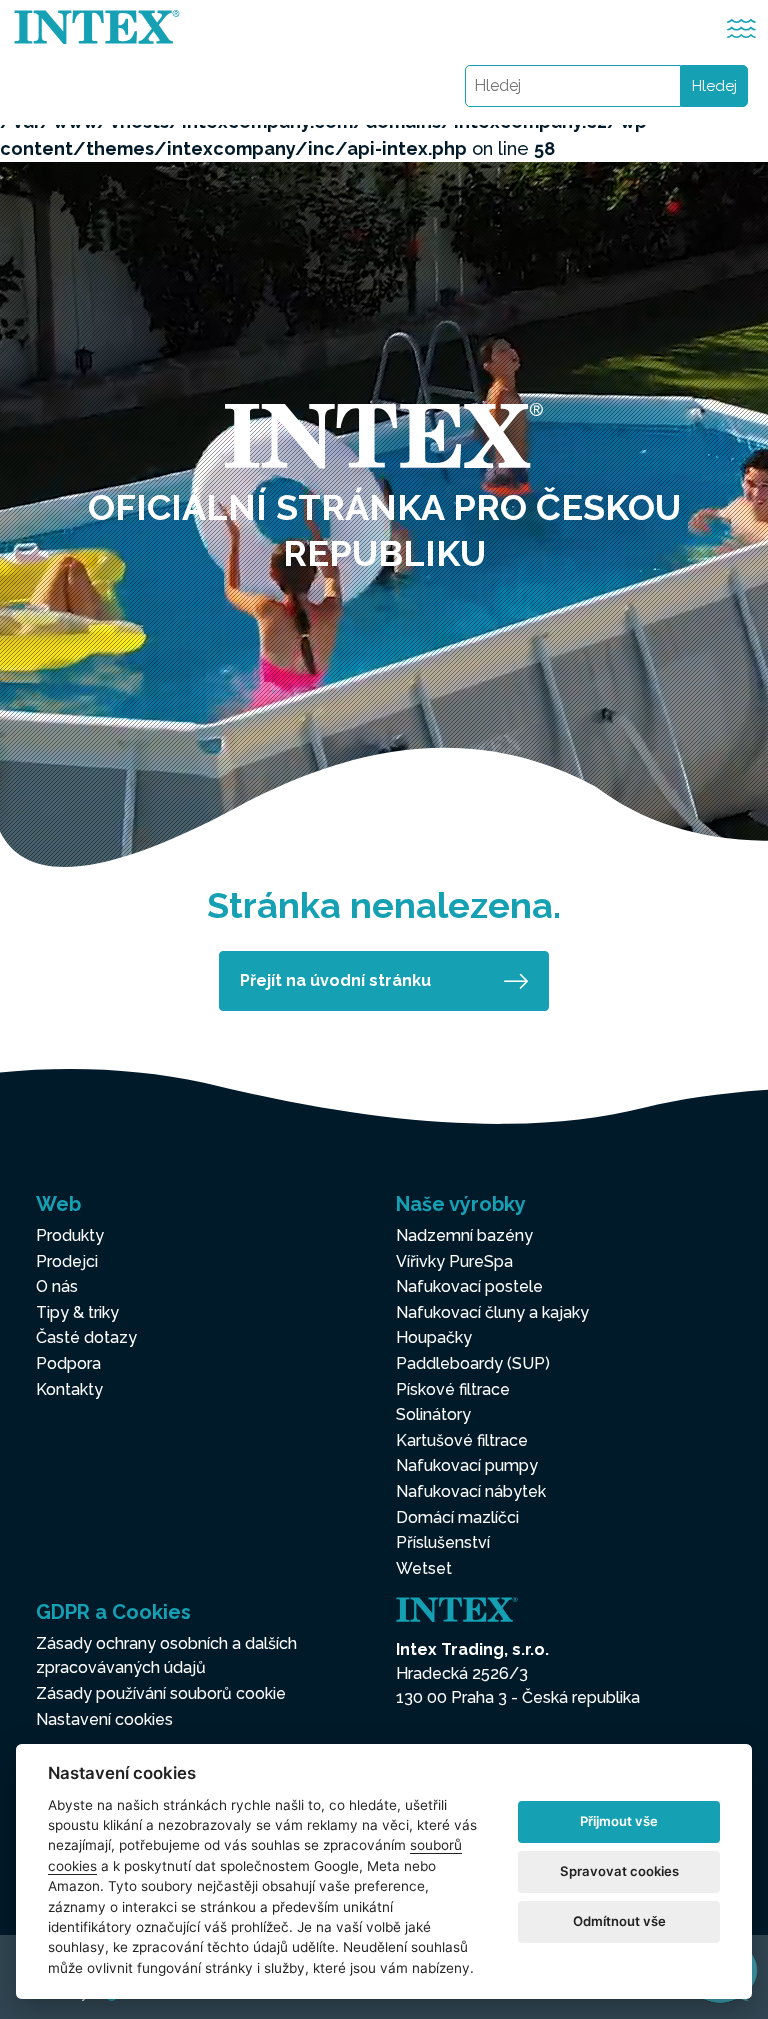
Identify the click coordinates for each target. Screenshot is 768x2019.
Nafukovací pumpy (467, 1465)
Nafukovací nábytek (471, 1491)
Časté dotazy (86, 1337)
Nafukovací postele (469, 1286)
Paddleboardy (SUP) (473, 1363)
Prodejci (67, 1261)
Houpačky (434, 1337)
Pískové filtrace (453, 1389)
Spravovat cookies (619, 1871)
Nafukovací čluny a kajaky (492, 1312)
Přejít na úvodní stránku (335, 980)
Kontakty (69, 1389)
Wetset (424, 1568)
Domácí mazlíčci (457, 1517)
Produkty (70, 1235)
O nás (57, 1286)
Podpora (68, 1363)
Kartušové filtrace (462, 1440)
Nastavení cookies (104, 1719)
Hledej (714, 86)
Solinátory (433, 1414)
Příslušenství (443, 1542)
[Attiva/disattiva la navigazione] (741, 28)
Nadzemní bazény (464, 1235)
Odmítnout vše (619, 1921)
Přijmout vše (619, 1821)
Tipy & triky (77, 1312)
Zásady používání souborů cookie (161, 1693)
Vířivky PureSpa (454, 1261)
